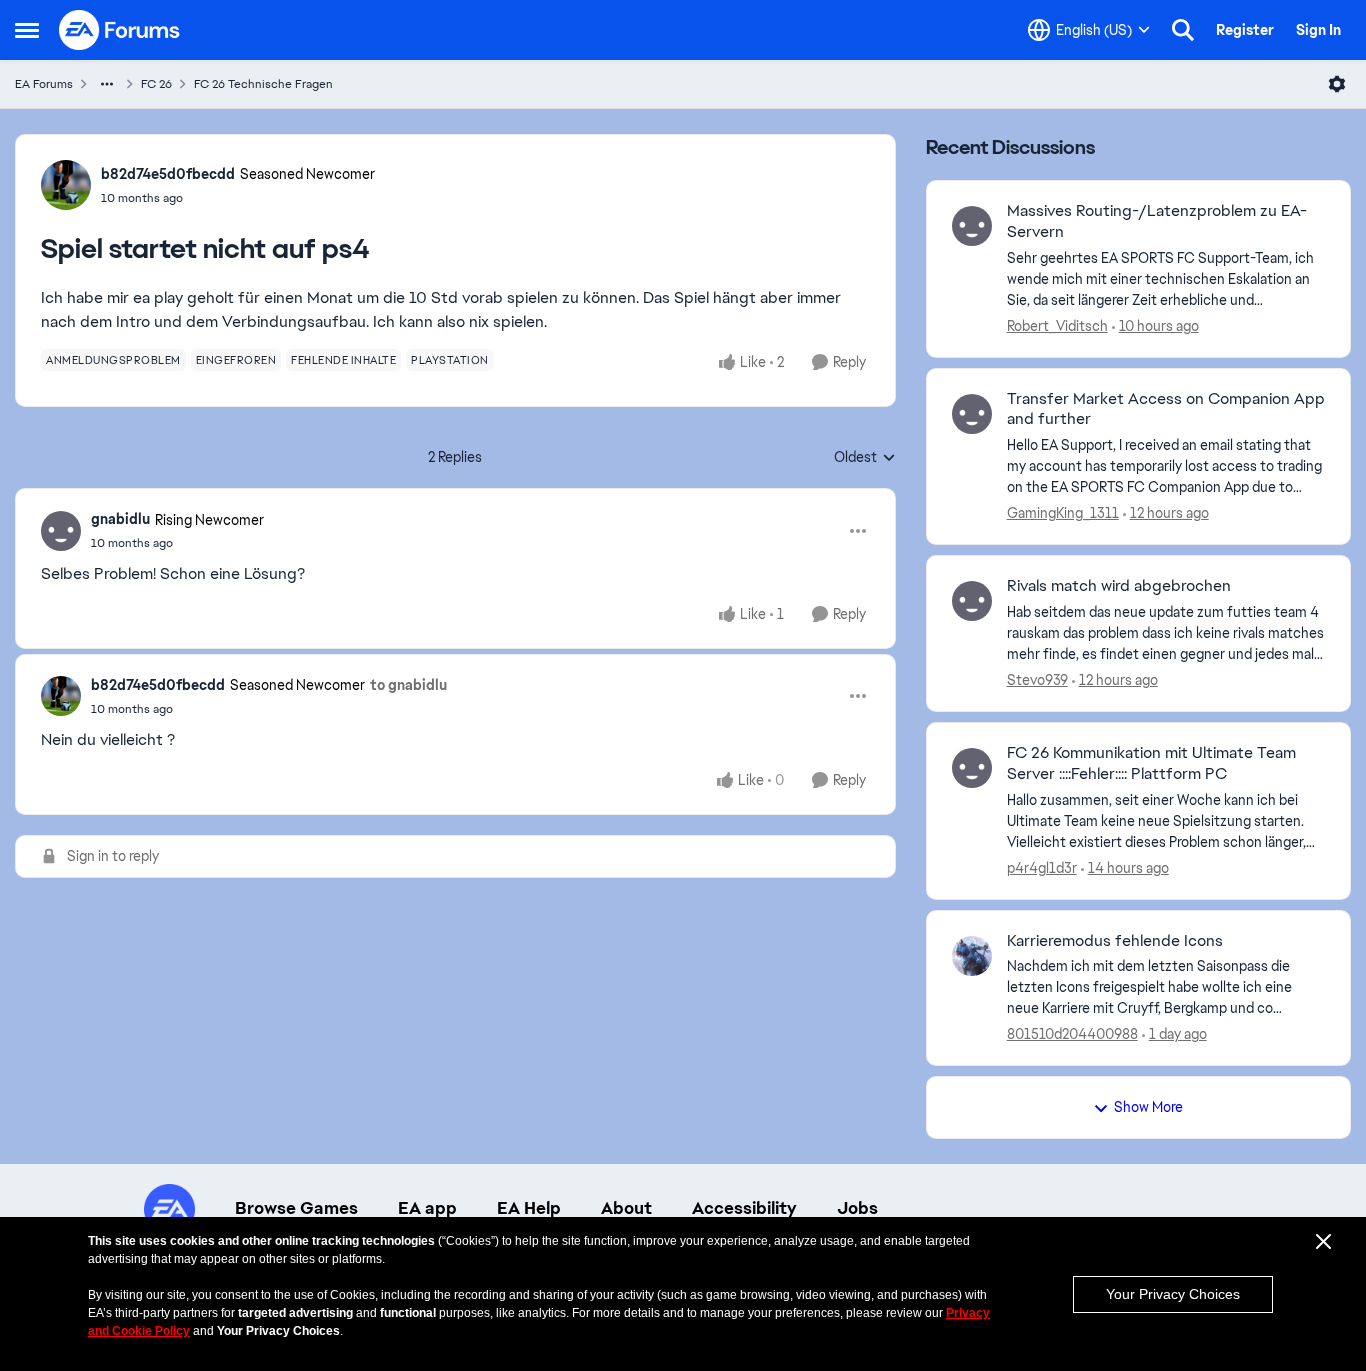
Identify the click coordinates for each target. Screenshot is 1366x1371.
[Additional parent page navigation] (107, 84)
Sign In (1318, 30)
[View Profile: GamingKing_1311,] (972, 414)
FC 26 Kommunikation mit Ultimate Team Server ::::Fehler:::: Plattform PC (1151, 763)
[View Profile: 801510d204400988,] (972, 956)
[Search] (1183, 30)
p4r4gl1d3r (1042, 868)
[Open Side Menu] (27, 30)
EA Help (529, 1208)
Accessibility (744, 1208)
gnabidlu (120, 519)
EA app (427, 1208)
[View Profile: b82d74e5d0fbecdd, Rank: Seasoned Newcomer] (66, 185)
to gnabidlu (408, 685)
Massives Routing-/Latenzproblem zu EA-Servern (1157, 221)
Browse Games (296, 1208)
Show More (1148, 1107)
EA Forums (44, 84)
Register (1245, 30)
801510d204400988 (1072, 1034)
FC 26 (156, 84)
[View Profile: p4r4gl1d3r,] (972, 768)
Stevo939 (1037, 680)
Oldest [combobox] (865, 458)
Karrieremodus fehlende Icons (1115, 941)
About (626, 1208)
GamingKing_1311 (1063, 513)
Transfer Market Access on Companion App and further (1166, 409)
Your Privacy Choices (1173, 1294)
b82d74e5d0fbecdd (168, 174)
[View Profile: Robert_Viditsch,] (972, 226)
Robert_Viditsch (1057, 326)
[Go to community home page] (120, 30)
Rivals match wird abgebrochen (1119, 586)
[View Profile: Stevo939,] (972, 601)
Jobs (857, 1208)
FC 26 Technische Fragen (263, 84)
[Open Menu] (1337, 84)
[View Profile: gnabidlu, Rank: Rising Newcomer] (61, 531)
